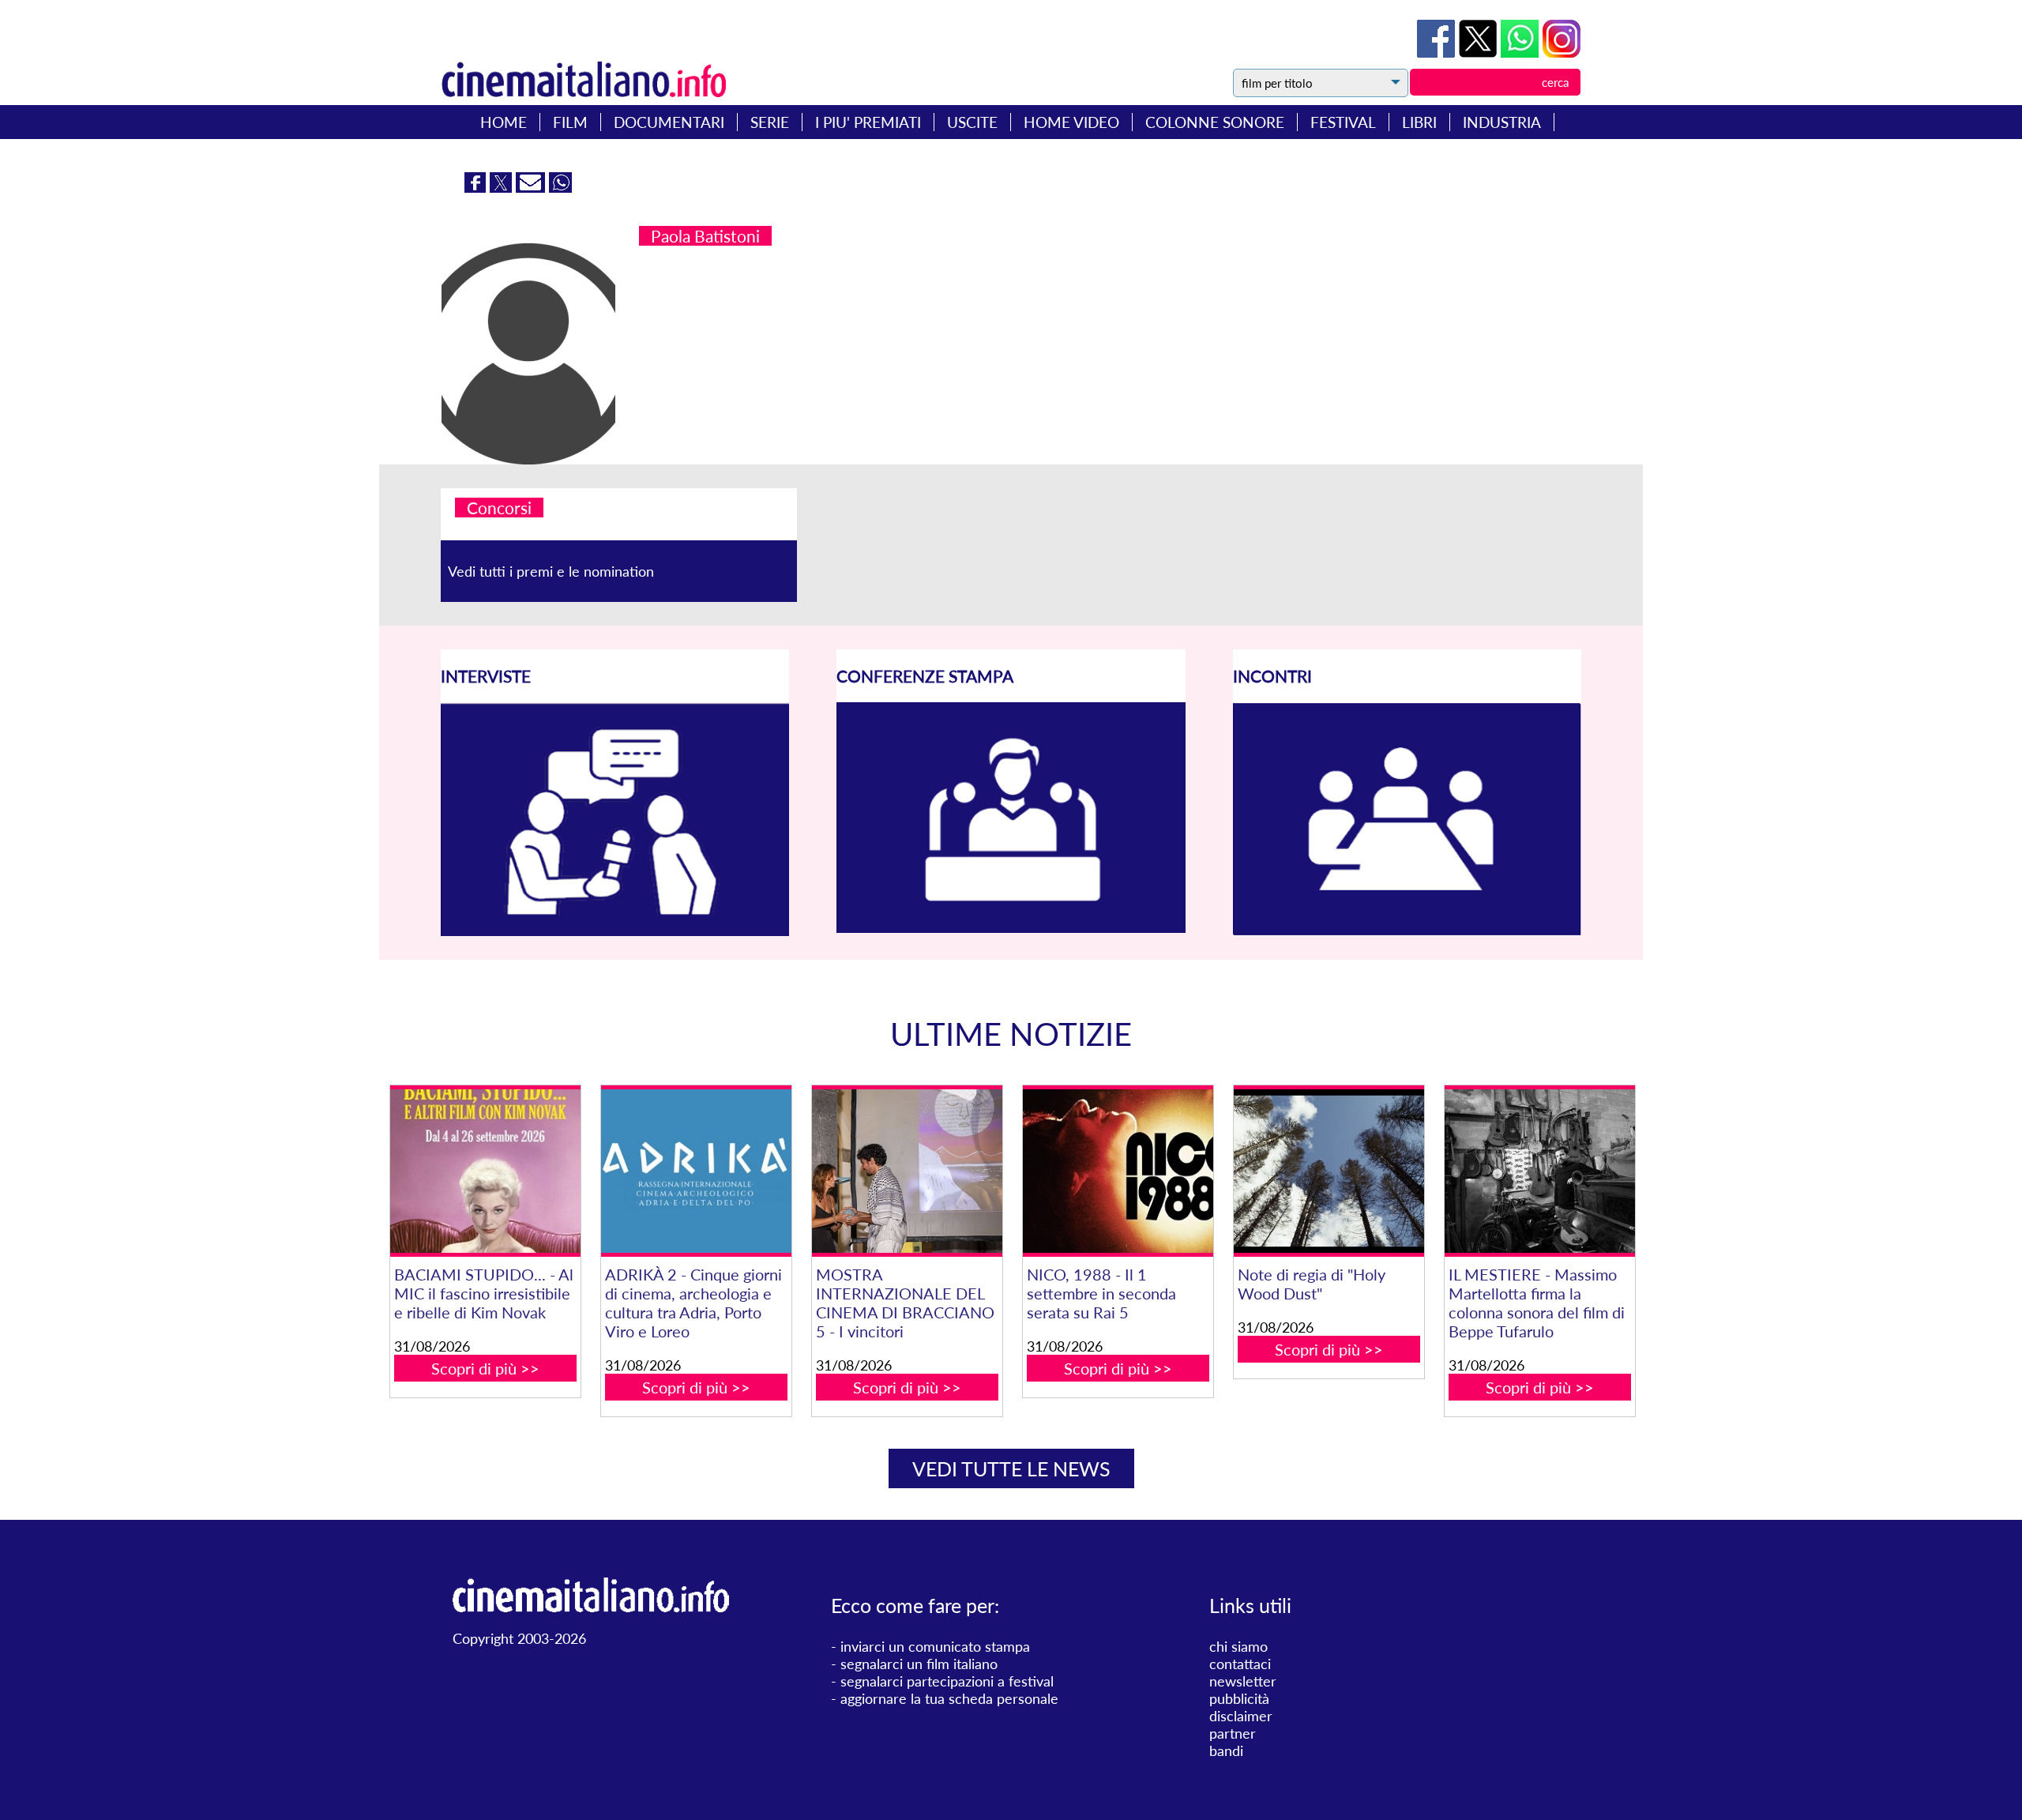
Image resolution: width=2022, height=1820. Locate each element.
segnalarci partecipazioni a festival (947, 1681)
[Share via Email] (532, 187)
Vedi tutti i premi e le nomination (551, 571)
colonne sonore (1215, 122)
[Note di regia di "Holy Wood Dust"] (1329, 1171)
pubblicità (1239, 1698)
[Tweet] (1480, 52)
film (570, 122)
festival (1343, 122)
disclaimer (1241, 1716)
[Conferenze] (1011, 927)
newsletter (1243, 1681)
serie (770, 122)
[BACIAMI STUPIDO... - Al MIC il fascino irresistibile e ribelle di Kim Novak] (485, 1171)
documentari (669, 122)
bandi (1226, 1750)
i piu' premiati (868, 122)
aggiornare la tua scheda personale (949, 1698)
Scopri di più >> (485, 1368)
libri (1419, 122)
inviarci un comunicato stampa (935, 1646)
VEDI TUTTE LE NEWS (1011, 1468)
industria (1502, 122)
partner (1233, 1733)
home (504, 122)
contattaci (1240, 1664)
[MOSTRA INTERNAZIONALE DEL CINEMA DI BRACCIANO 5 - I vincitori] (907, 1171)
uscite (972, 122)
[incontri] (1407, 931)
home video (1071, 122)
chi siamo (1238, 1646)
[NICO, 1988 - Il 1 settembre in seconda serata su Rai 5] (1118, 1171)
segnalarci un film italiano (919, 1664)
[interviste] (615, 931)
